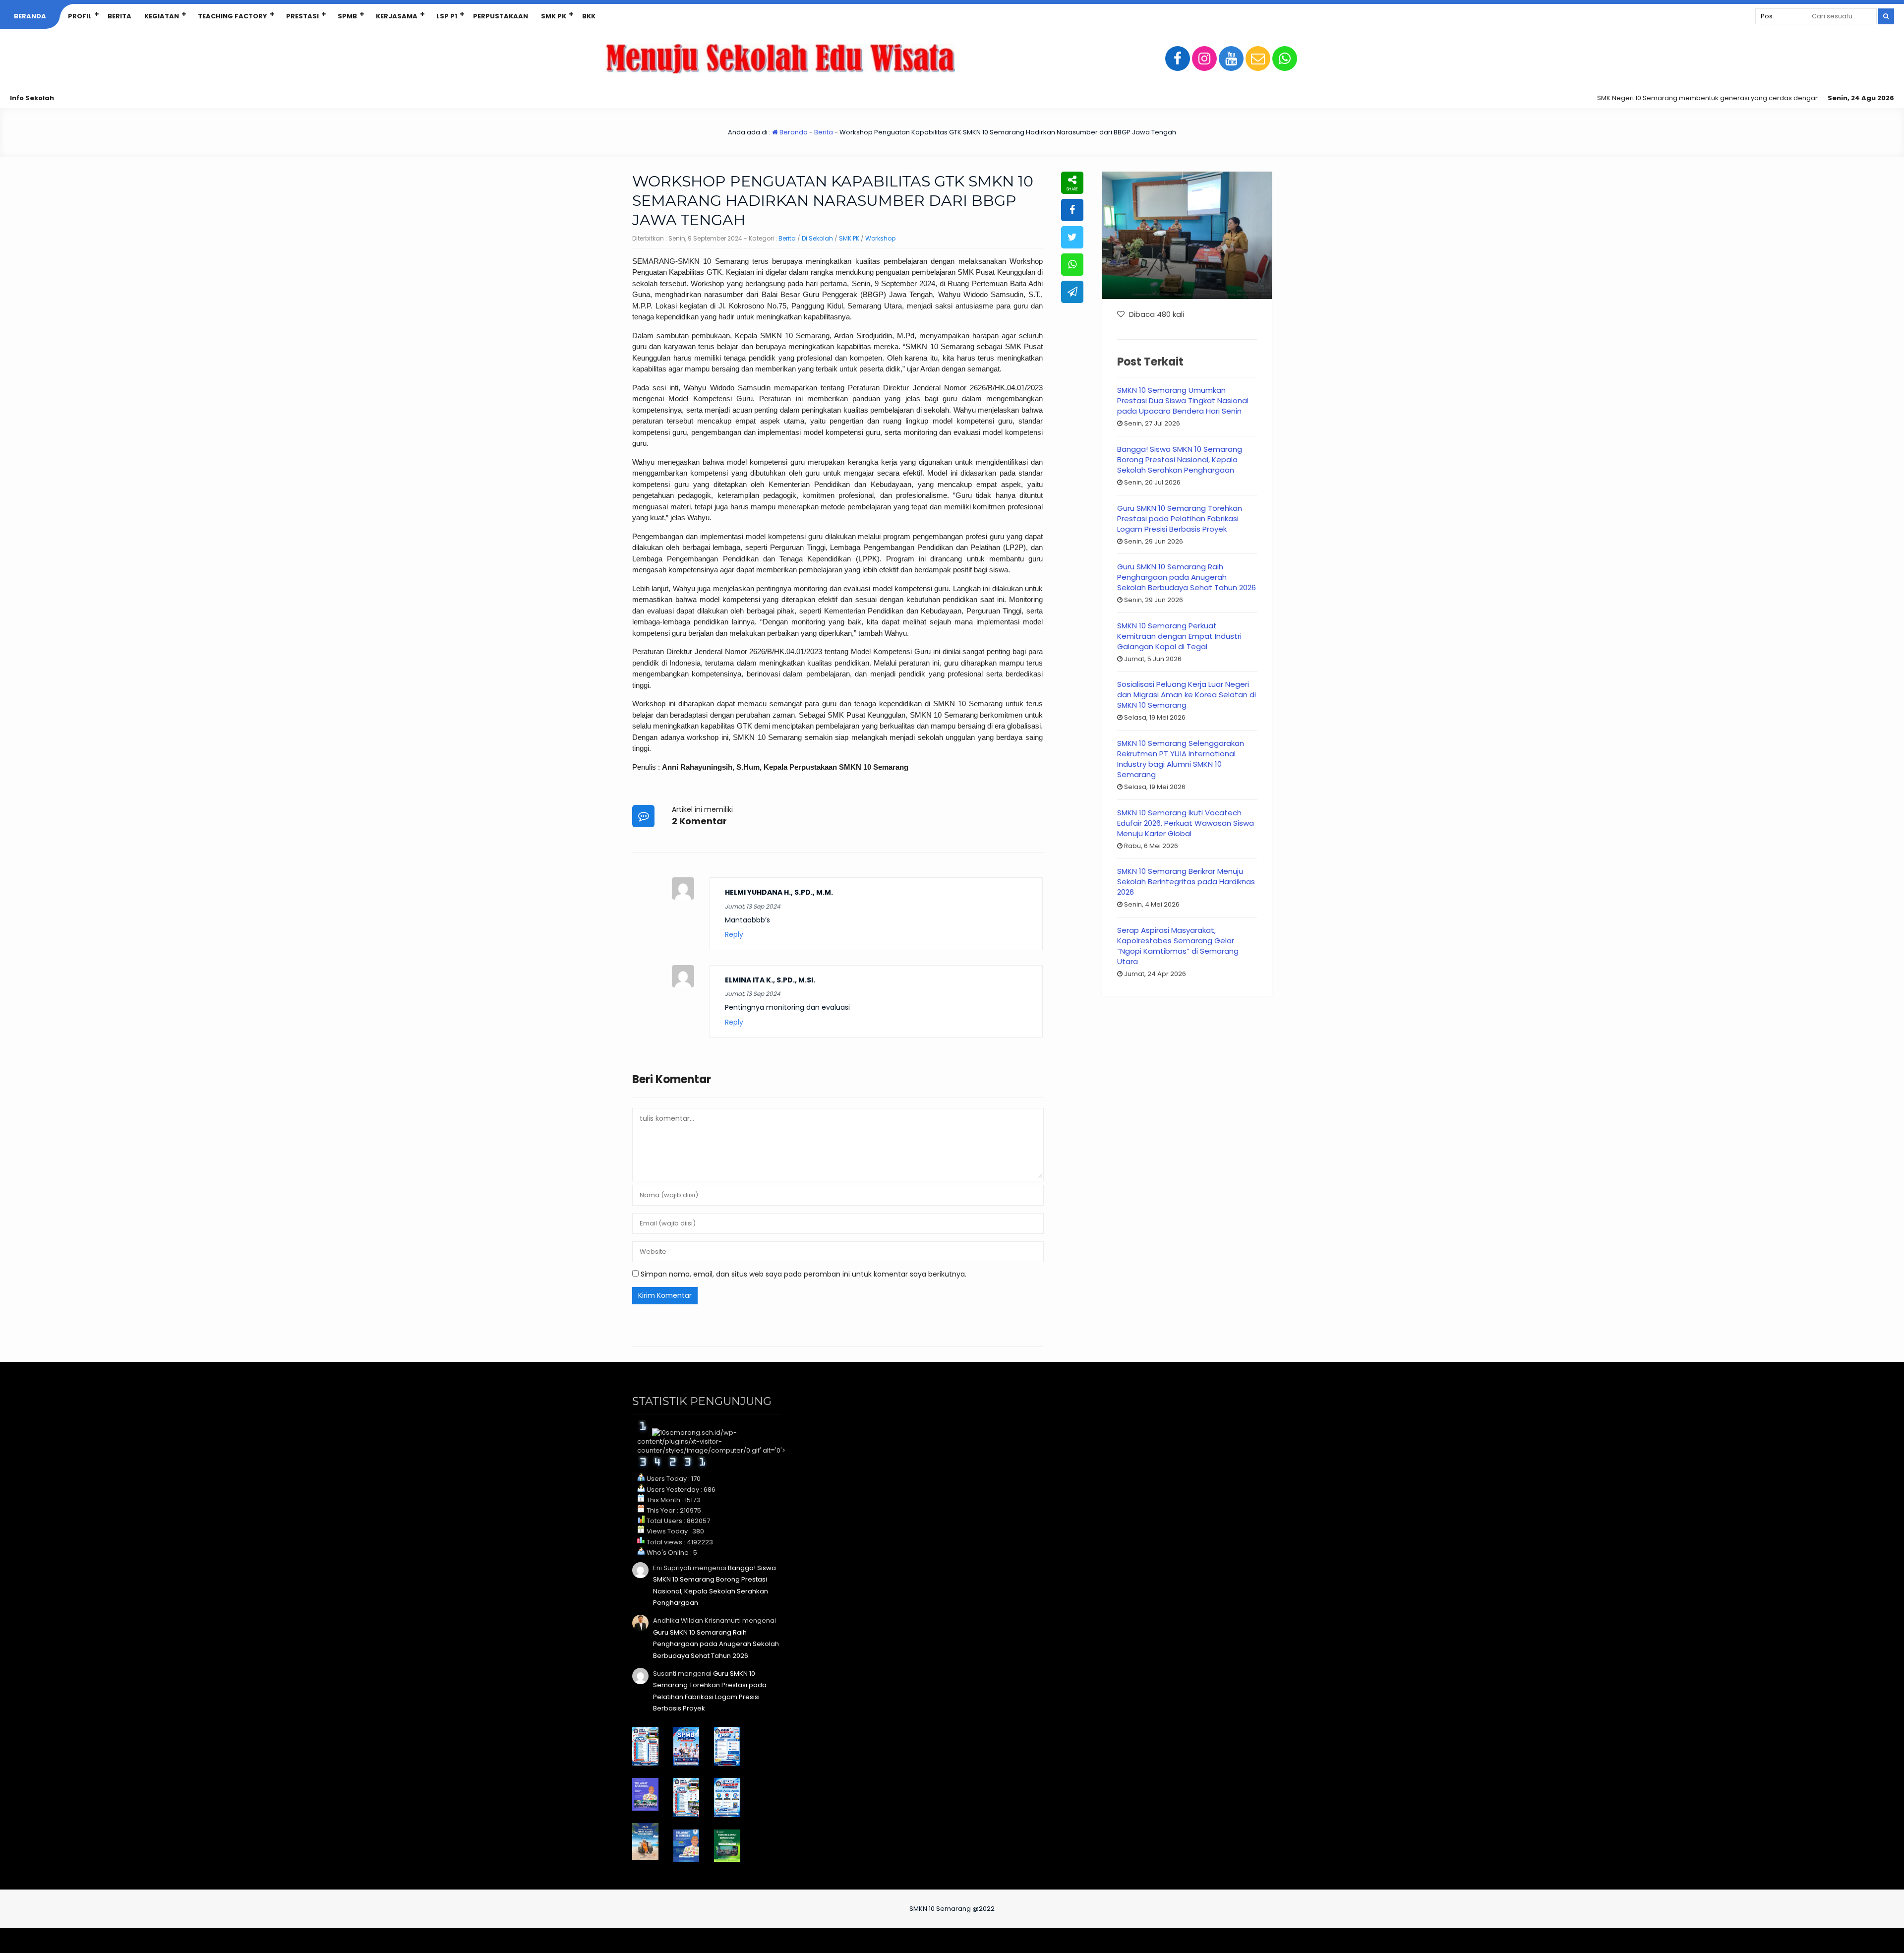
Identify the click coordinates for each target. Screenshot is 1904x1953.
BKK (589, 16)
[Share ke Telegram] (1072, 292)
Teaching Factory (233, 16)
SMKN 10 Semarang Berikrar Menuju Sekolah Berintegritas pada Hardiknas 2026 (1186, 882)
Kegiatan (162, 16)
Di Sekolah (817, 238)
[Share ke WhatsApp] (1072, 265)
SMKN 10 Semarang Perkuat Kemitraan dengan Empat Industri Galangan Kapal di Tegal (1179, 636)
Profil (80, 16)
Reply (734, 935)
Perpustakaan (501, 16)
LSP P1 (447, 16)
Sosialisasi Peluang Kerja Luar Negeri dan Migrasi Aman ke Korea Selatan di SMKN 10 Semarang (1187, 695)
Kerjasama (397, 16)
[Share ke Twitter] (1072, 237)
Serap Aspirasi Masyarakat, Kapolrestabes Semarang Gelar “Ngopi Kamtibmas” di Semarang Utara (1178, 946)
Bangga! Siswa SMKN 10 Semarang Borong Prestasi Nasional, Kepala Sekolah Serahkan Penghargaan (1180, 459)
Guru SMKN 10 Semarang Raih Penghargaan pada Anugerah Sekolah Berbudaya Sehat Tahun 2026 (1187, 577)
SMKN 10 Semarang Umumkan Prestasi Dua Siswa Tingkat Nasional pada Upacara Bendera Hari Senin (1183, 400)
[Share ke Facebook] (1072, 210)
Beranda (30, 16)
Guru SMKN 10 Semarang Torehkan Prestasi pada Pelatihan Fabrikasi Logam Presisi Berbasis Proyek (1180, 519)
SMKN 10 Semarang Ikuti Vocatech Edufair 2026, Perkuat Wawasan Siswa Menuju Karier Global (1186, 823)
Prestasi (302, 16)
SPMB (347, 16)
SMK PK (554, 16)
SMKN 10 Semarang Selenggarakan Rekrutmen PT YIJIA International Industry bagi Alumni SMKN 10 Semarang (1181, 759)
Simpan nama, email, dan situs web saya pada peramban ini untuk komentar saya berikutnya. (803, 1274)
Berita (119, 16)
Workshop (880, 238)
